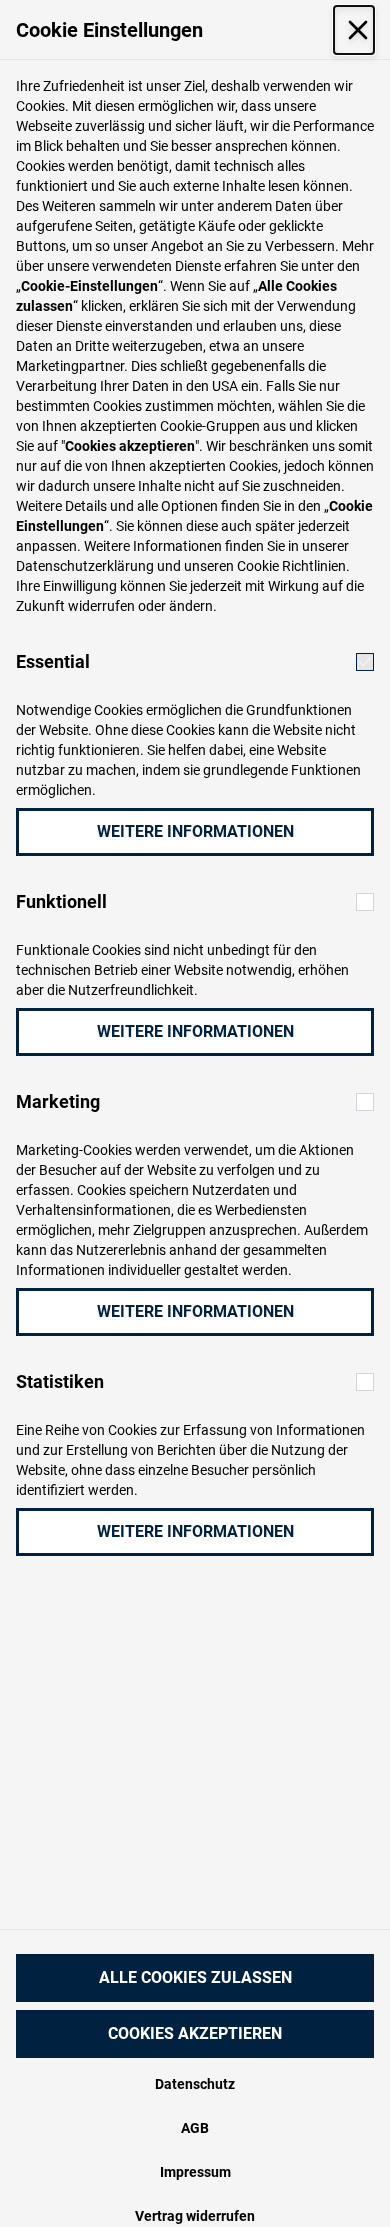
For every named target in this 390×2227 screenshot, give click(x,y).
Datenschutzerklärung (85, 566)
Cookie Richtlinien (291, 566)
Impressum (195, 2172)
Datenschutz (195, 2084)
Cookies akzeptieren (195, 2033)
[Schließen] (354, 30)
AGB (195, 2128)
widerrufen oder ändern (140, 606)
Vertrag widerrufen (195, 2216)
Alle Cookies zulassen (195, 1977)
